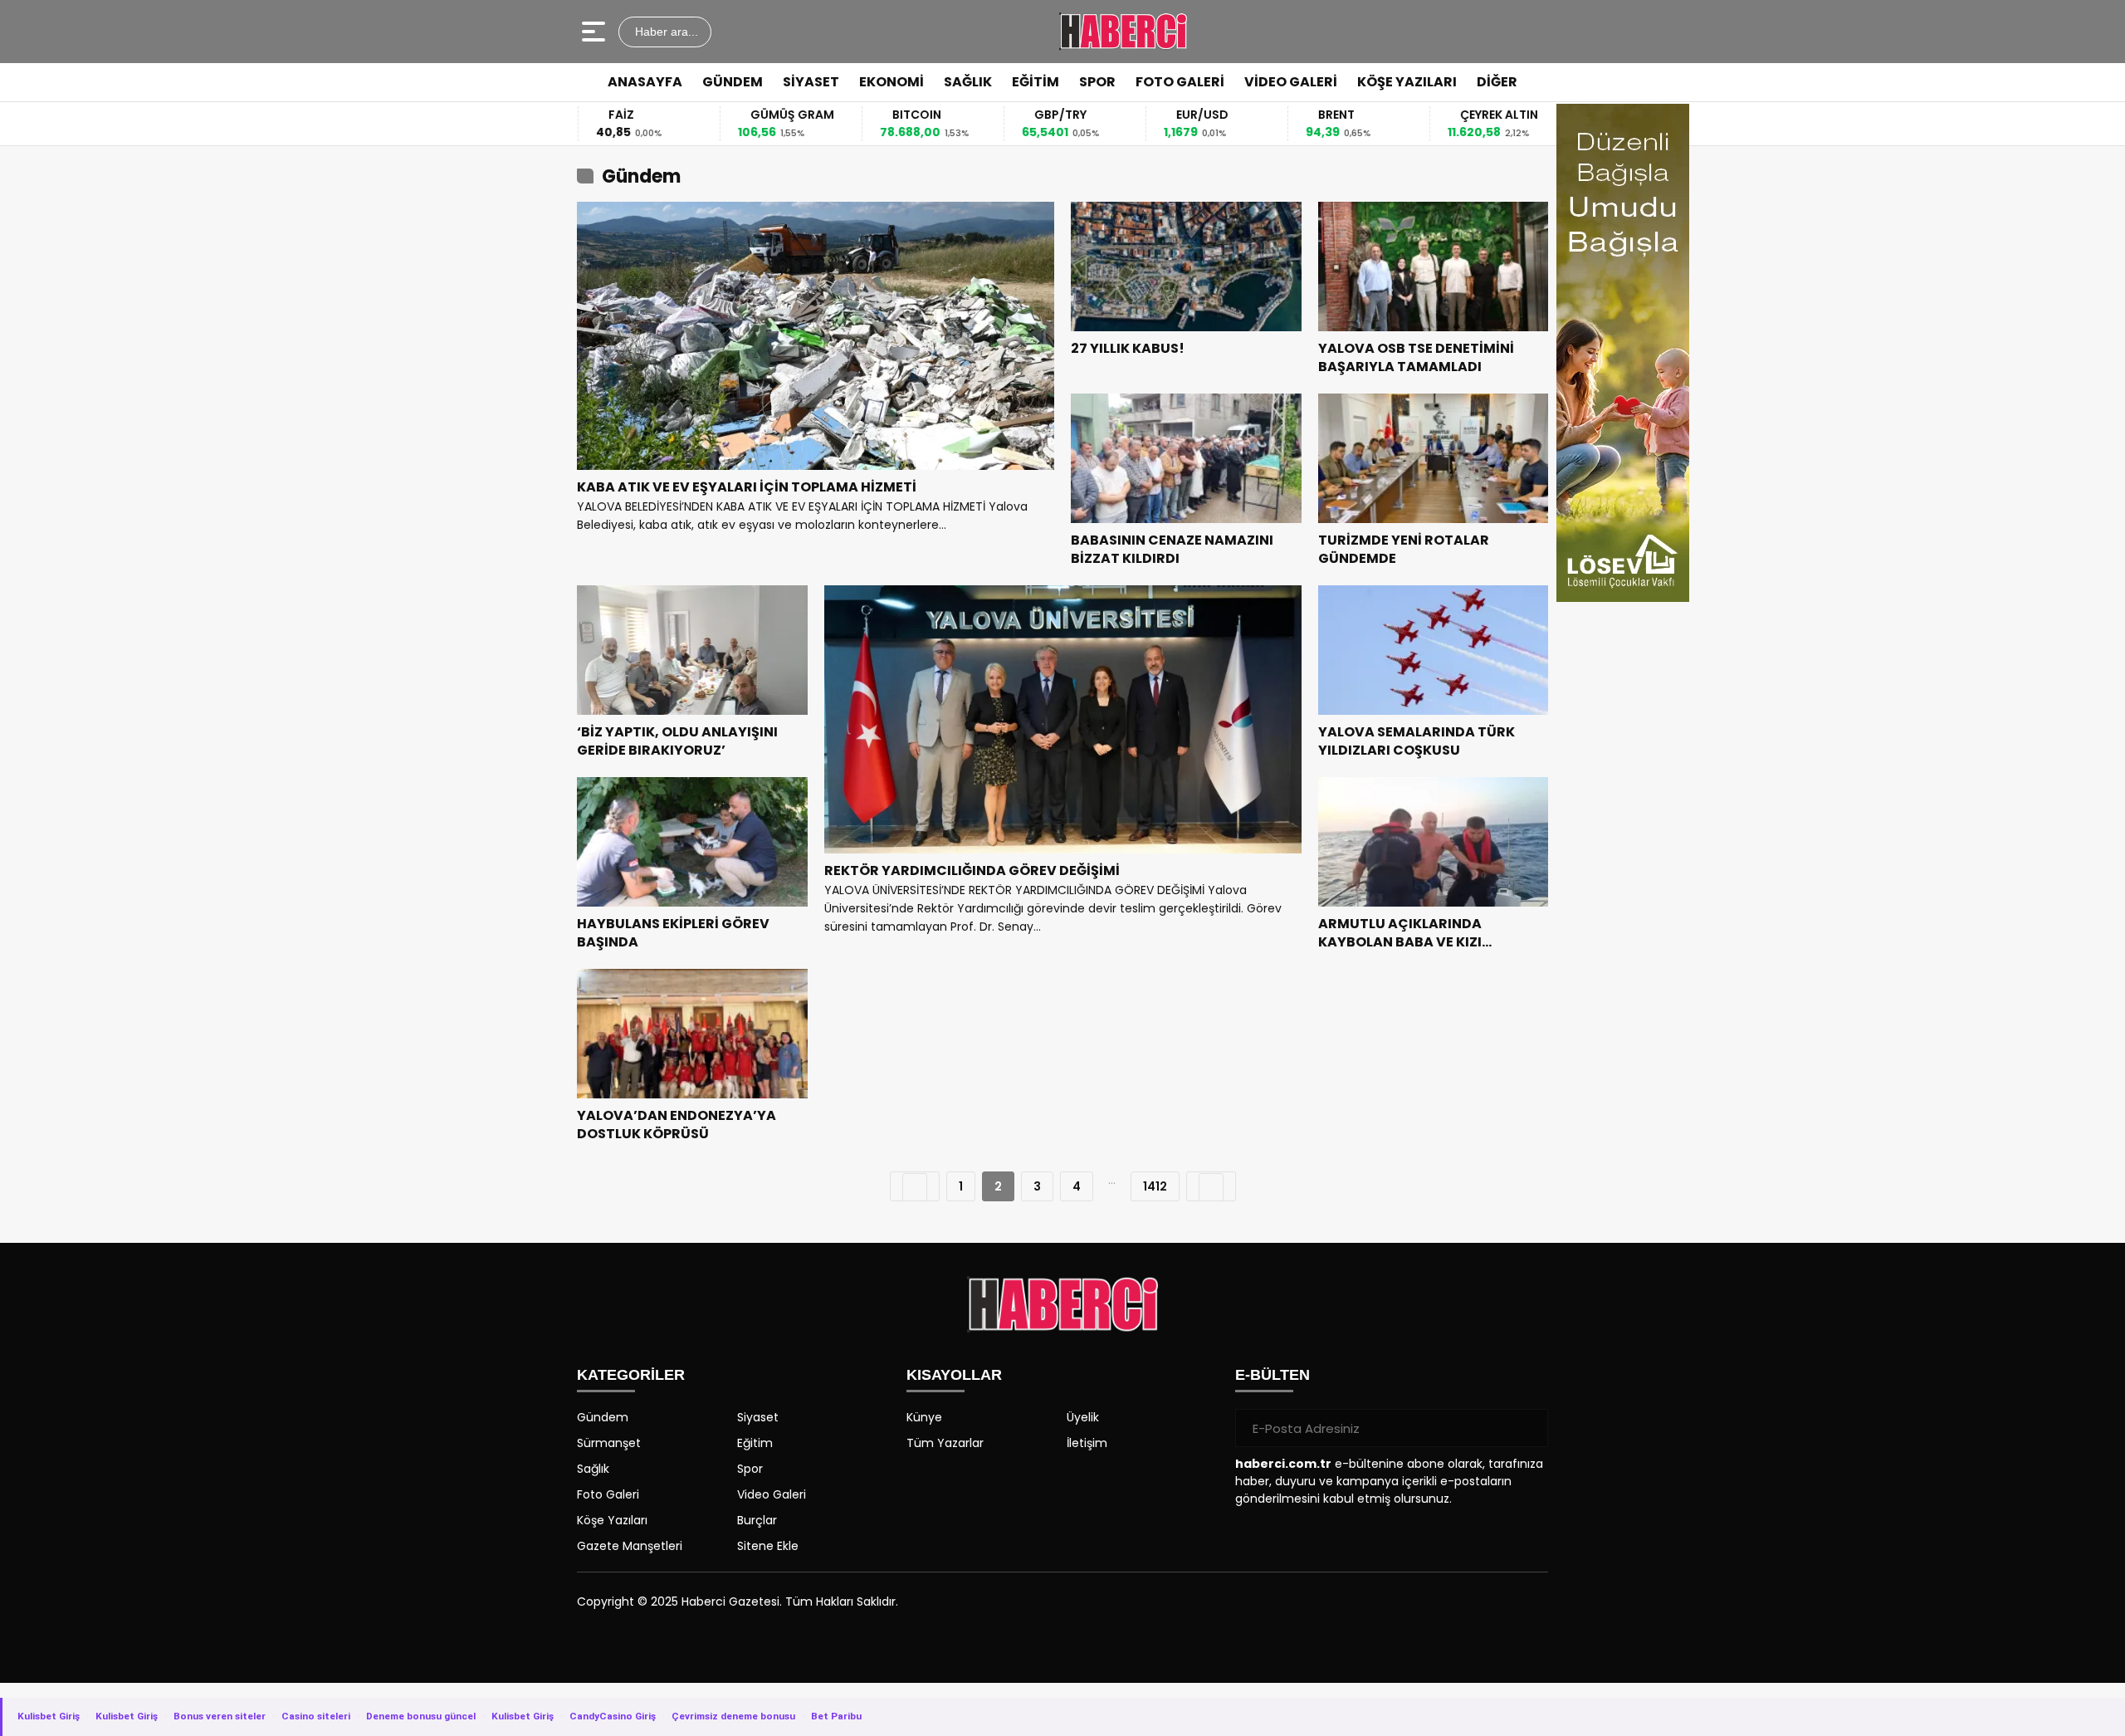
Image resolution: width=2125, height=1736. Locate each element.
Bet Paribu (836, 1716)
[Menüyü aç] (596, 32)
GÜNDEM (733, 82)
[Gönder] (1529, 1428)
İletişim (1087, 1443)
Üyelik (1083, 1417)
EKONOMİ (892, 82)
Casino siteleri (316, 1716)
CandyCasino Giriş (613, 1716)
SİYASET (811, 82)
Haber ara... (665, 32)
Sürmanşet (609, 1443)
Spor (750, 1469)
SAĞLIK (968, 82)
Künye (924, 1417)
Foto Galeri (608, 1494)
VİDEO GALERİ (1291, 82)
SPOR (1097, 82)
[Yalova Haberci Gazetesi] (1123, 32)
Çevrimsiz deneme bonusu (733, 1716)
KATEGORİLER (631, 1375)
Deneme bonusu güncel (421, 1716)
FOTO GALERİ (1180, 82)
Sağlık (593, 1469)
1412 (1155, 1186)
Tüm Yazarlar (945, 1443)
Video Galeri (772, 1494)
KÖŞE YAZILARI (1407, 82)
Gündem (603, 1417)
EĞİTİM (1036, 82)
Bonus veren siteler (220, 1716)
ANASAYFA (645, 82)
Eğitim (755, 1443)
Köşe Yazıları (612, 1520)
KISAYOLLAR (954, 1375)
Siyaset (758, 1417)
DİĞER (1497, 82)
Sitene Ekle (768, 1546)
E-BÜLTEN (1273, 1375)
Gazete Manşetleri (630, 1546)
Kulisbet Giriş (49, 1716)
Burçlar (757, 1520)
